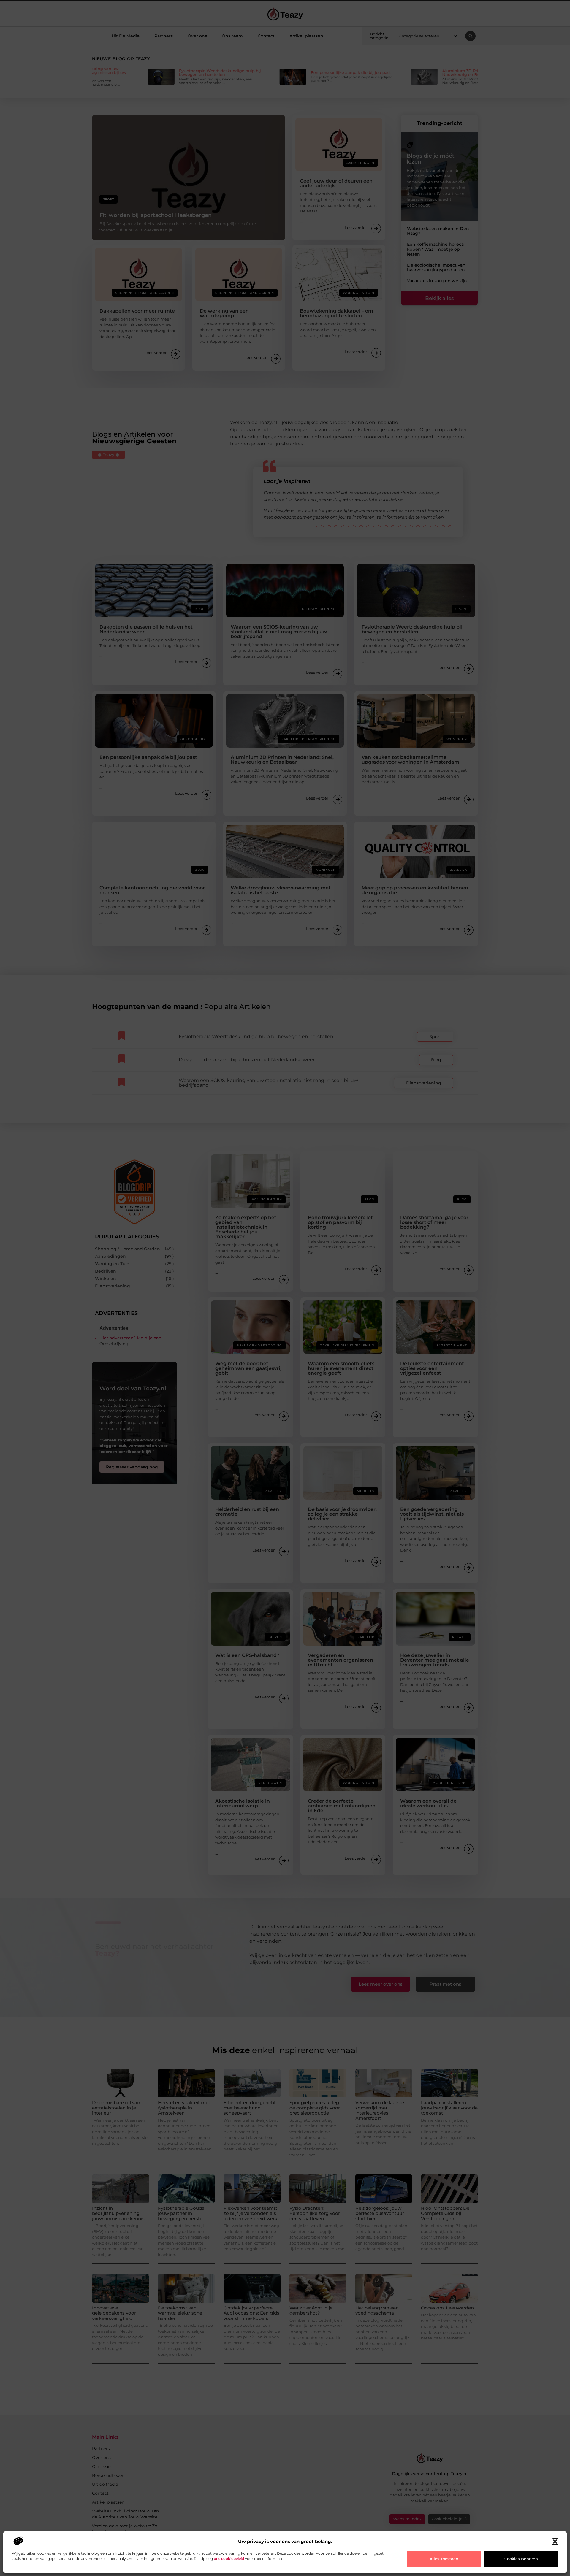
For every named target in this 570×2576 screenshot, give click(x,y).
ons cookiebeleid (229, 2559)
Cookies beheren (521, 2559)
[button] (555, 2542)
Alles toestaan (444, 2559)
